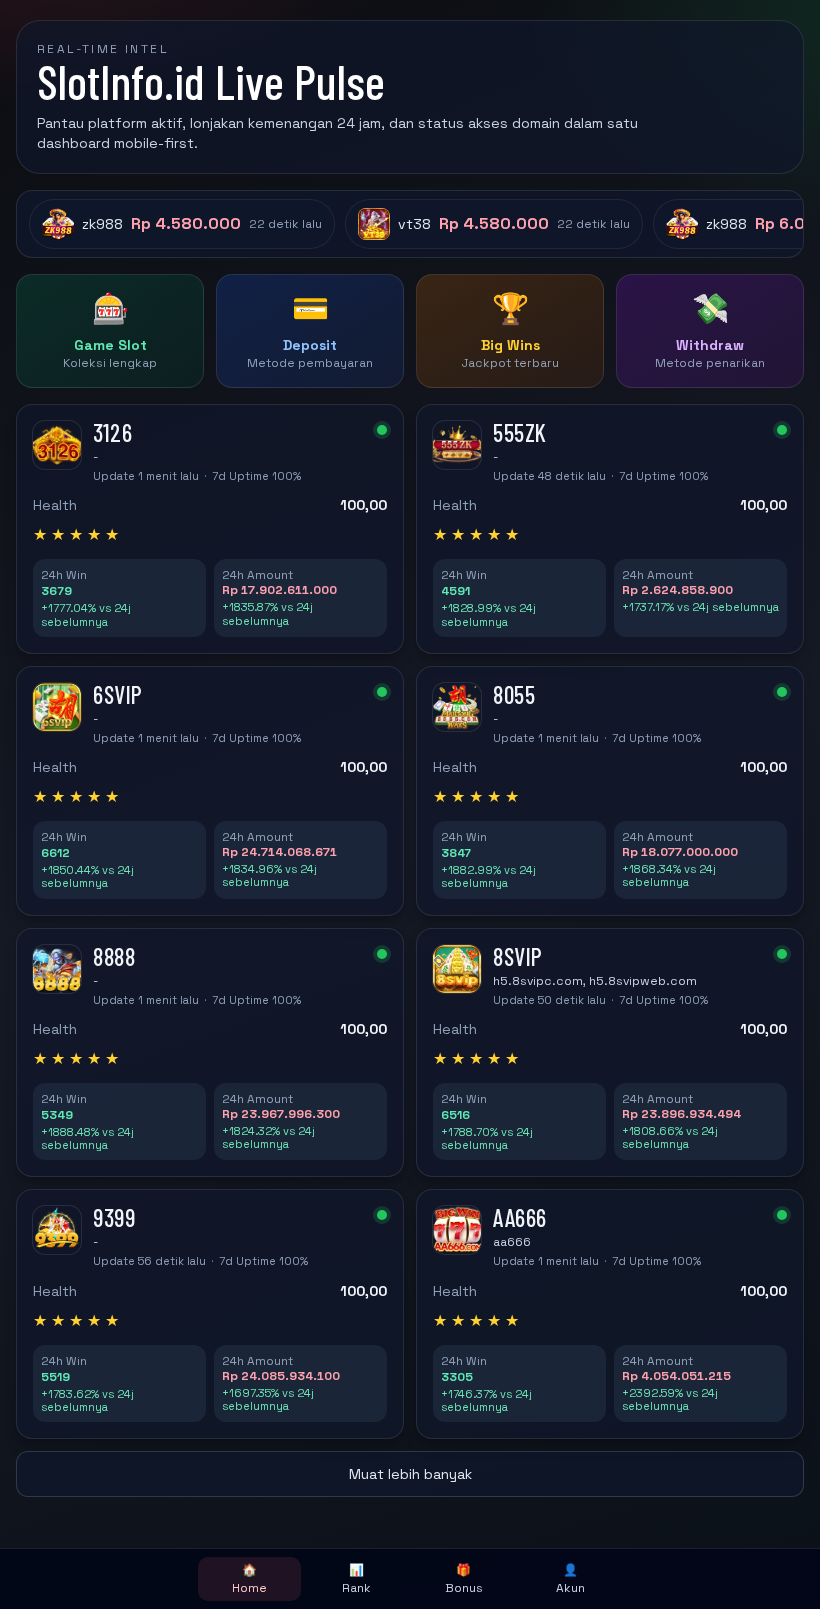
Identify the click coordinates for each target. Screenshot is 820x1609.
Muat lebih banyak (410, 1474)
